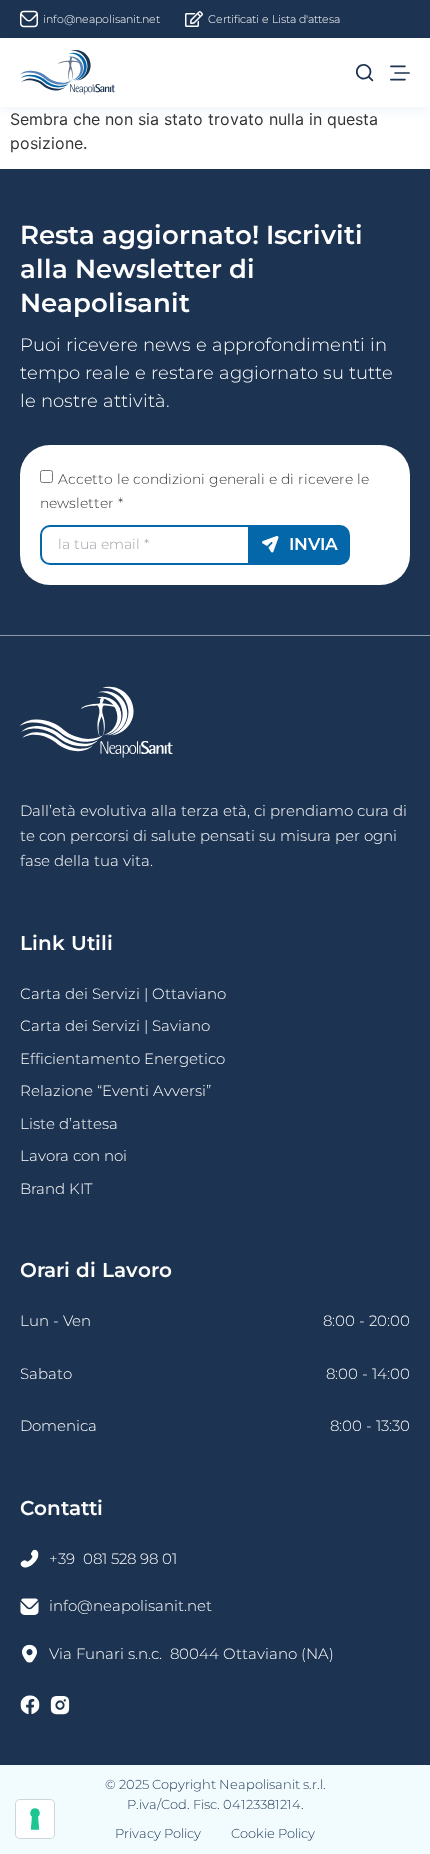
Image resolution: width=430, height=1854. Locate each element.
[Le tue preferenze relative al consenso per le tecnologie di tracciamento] (35, 1819)
